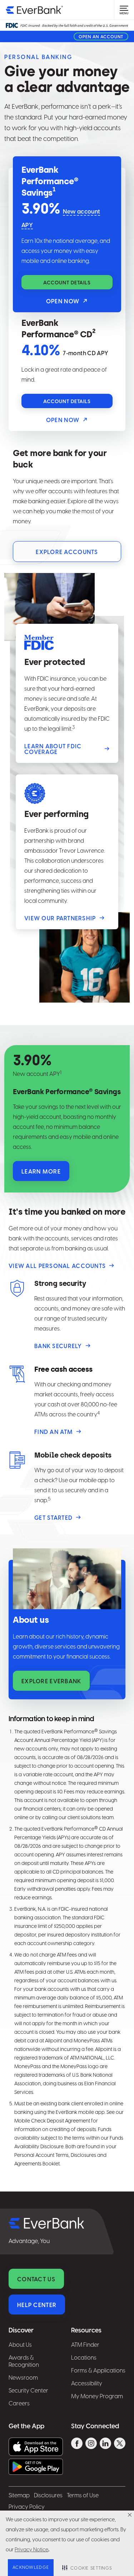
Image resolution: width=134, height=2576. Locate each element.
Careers (19, 2404)
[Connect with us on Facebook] (77, 2444)
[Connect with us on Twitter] (120, 2444)
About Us (20, 2345)
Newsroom (23, 2378)
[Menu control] (124, 10)
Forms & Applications (98, 2371)
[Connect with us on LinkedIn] (105, 2444)
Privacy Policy (27, 2507)
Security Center (28, 2391)
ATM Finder (85, 2345)
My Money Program (97, 2397)
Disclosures (48, 2496)
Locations (84, 2358)
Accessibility (87, 2384)
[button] (130, 2515)
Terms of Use (83, 2496)
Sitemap (19, 2496)
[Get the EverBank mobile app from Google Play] (36, 2467)
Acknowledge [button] (31, 2568)
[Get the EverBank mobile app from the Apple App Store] (36, 2447)
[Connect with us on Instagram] (91, 2444)
